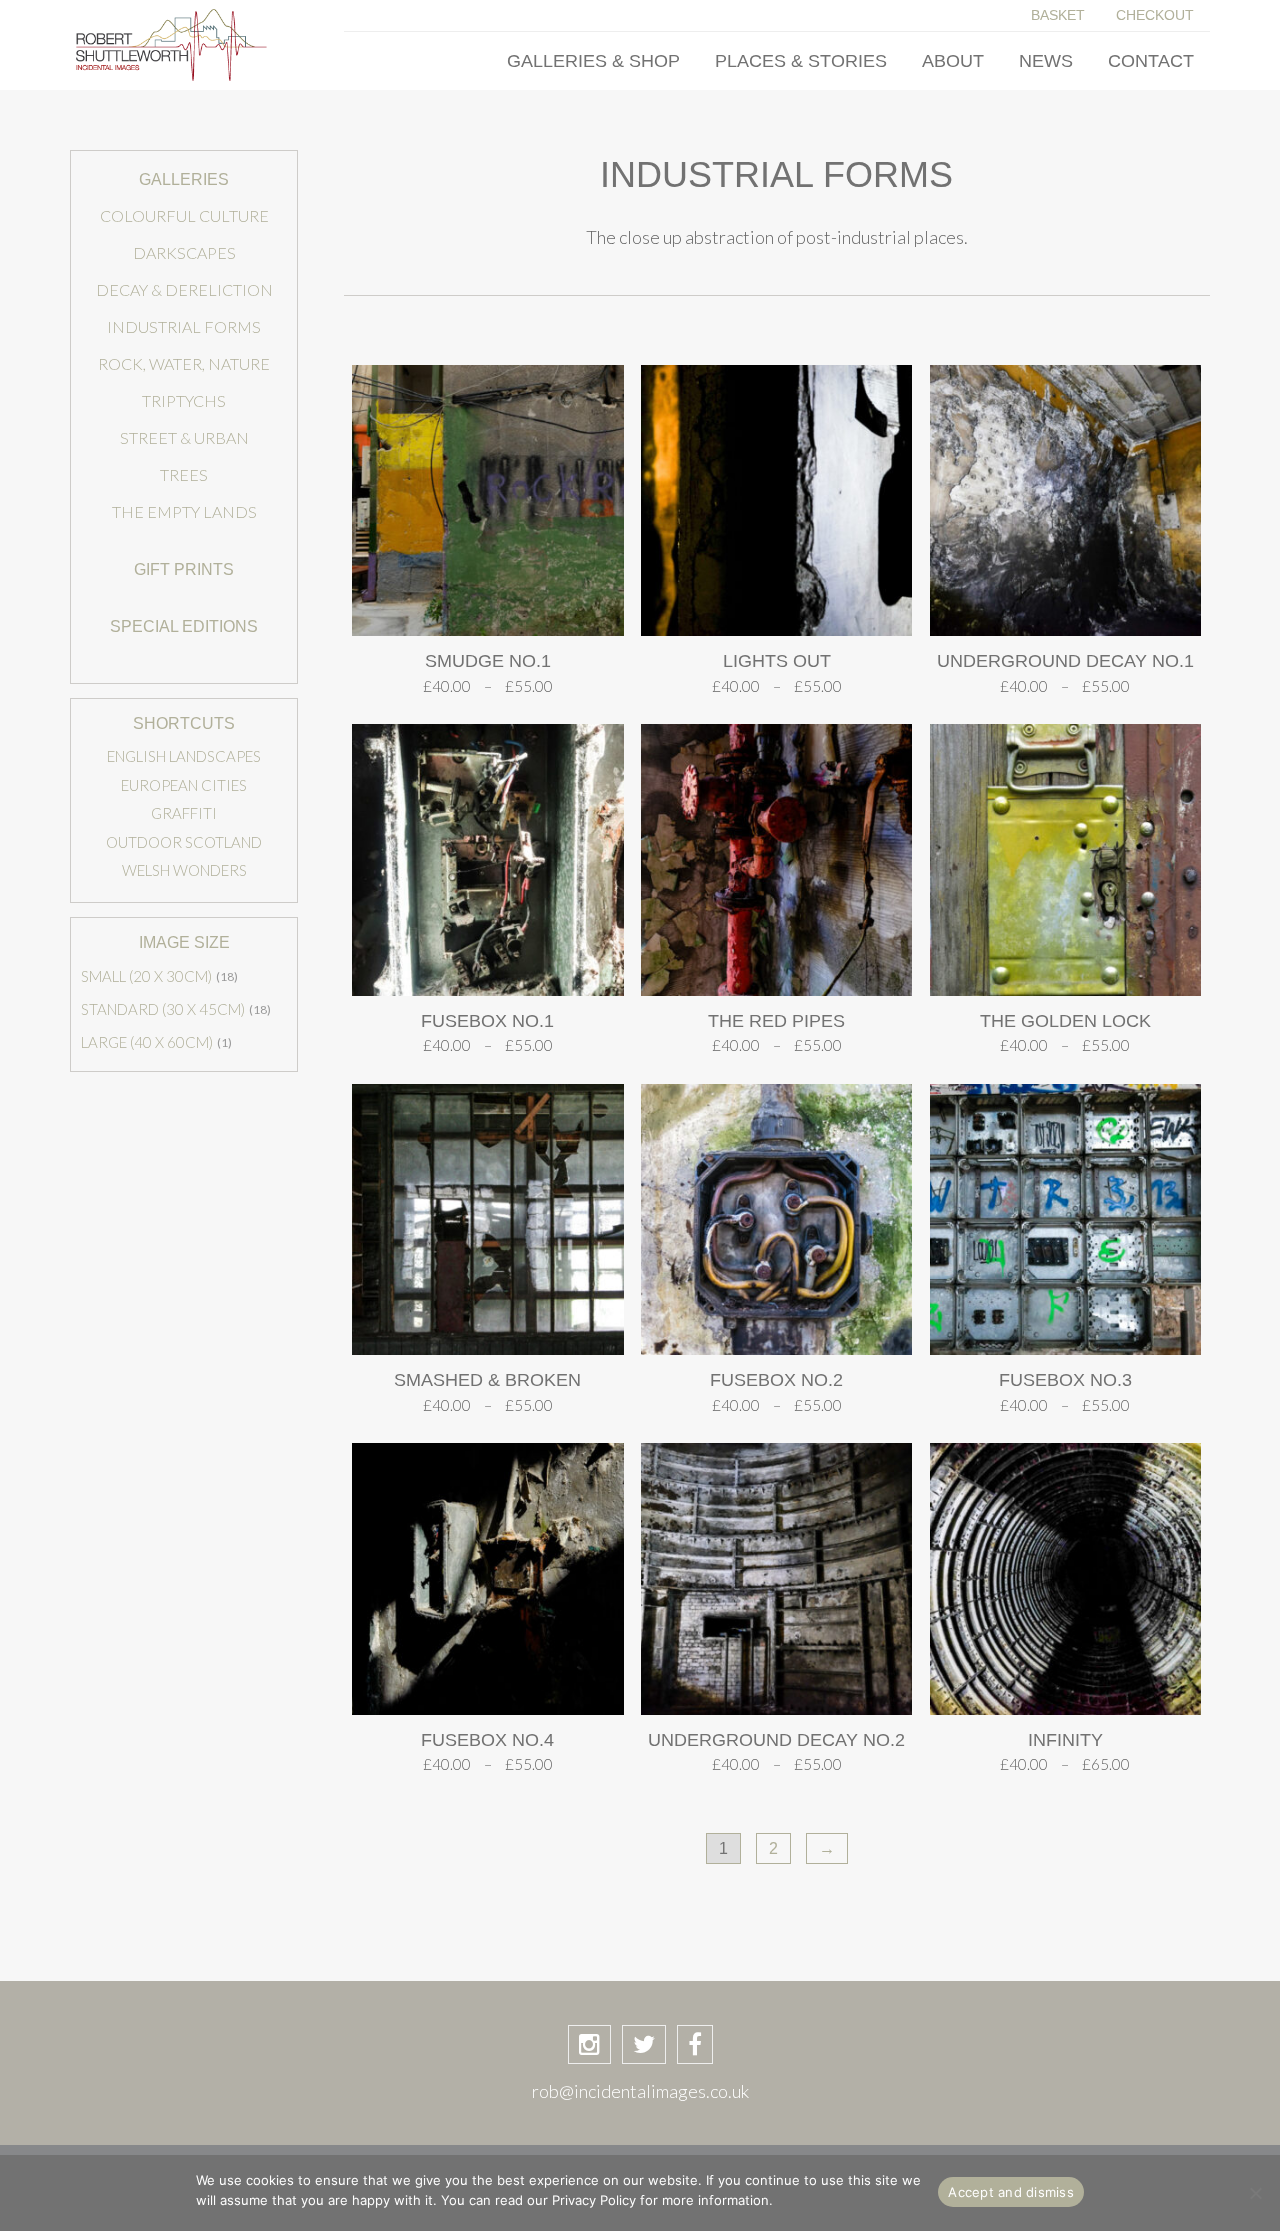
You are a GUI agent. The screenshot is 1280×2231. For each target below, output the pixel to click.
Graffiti (184, 813)
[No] (1255, 2193)
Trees (184, 474)
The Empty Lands (184, 511)
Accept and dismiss (1011, 2192)
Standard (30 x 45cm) (163, 1009)
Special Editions (184, 626)
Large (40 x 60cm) (147, 1042)
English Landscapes (184, 756)
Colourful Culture (184, 215)
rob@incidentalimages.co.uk (640, 2091)
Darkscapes (184, 252)
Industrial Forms (184, 326)
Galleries (184, 179)
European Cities (184, 785)
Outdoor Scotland (184, 842)
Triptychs (184, 400)
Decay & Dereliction (184, 289)
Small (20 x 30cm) (146, 976)
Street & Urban (184, 437)
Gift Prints (184, 569)
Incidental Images (184, 45)
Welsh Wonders (184, 870)
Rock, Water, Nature (184, 363)
